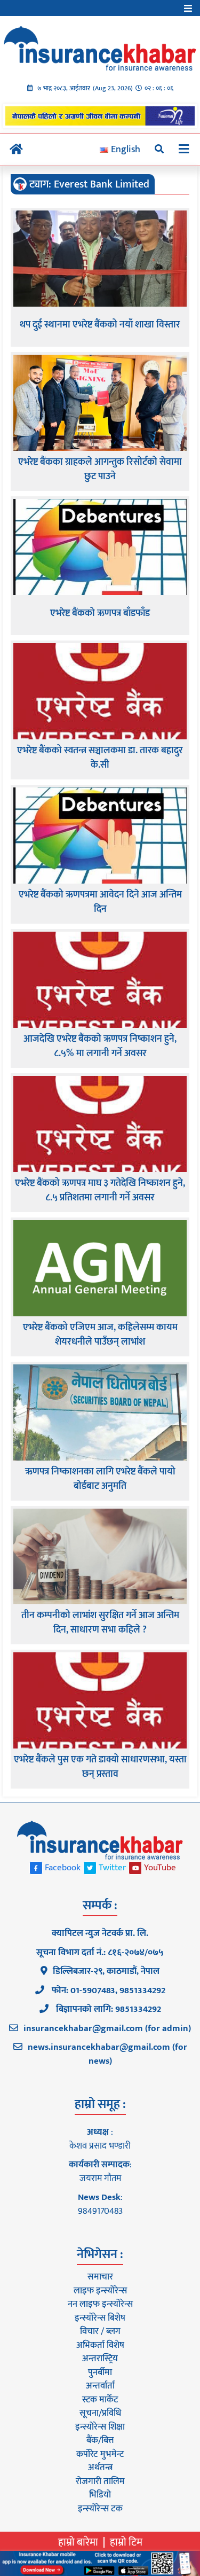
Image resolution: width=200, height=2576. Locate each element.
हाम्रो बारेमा (78, 2542)
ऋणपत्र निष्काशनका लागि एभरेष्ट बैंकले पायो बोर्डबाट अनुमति (100, 1479)
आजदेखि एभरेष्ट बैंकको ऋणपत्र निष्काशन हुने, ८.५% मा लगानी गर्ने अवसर (100, 1047)
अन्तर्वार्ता (100, 2386)
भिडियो (100, 2495)
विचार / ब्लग (100, 2331)
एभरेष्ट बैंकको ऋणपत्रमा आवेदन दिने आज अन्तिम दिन (100, 902)
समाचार (100, 2277)
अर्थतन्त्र (100, 2468)
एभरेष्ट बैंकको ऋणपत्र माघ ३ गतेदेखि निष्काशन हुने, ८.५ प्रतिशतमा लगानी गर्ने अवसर (100, 1191)
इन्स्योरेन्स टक (100, 2509)
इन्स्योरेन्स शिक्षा (100, 2427)
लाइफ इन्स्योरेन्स (100, 2291)
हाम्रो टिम (126, 2542)
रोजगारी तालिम (100, 2481)
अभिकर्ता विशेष (100, 2345)
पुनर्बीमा (100, 2372)
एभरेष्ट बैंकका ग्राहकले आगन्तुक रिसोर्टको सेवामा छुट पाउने (100, 470)
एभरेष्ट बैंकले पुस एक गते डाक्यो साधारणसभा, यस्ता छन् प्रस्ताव (100, 1767)
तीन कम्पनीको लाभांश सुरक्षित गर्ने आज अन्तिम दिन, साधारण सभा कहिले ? (100, 1623)
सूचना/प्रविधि (100, 2413)
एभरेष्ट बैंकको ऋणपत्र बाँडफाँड (100, 614)
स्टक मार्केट (100, 2400)
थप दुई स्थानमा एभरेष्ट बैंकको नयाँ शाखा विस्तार (100, 325)
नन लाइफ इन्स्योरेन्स (100, 2304)
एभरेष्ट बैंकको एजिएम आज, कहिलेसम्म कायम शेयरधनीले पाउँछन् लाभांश (100, 1335)
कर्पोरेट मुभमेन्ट (100, 2454)
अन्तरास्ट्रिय (100, 2359)
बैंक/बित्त (100, 2440)
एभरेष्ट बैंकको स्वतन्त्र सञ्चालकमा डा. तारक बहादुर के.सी (100, 758)
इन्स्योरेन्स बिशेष (100, 2318)
